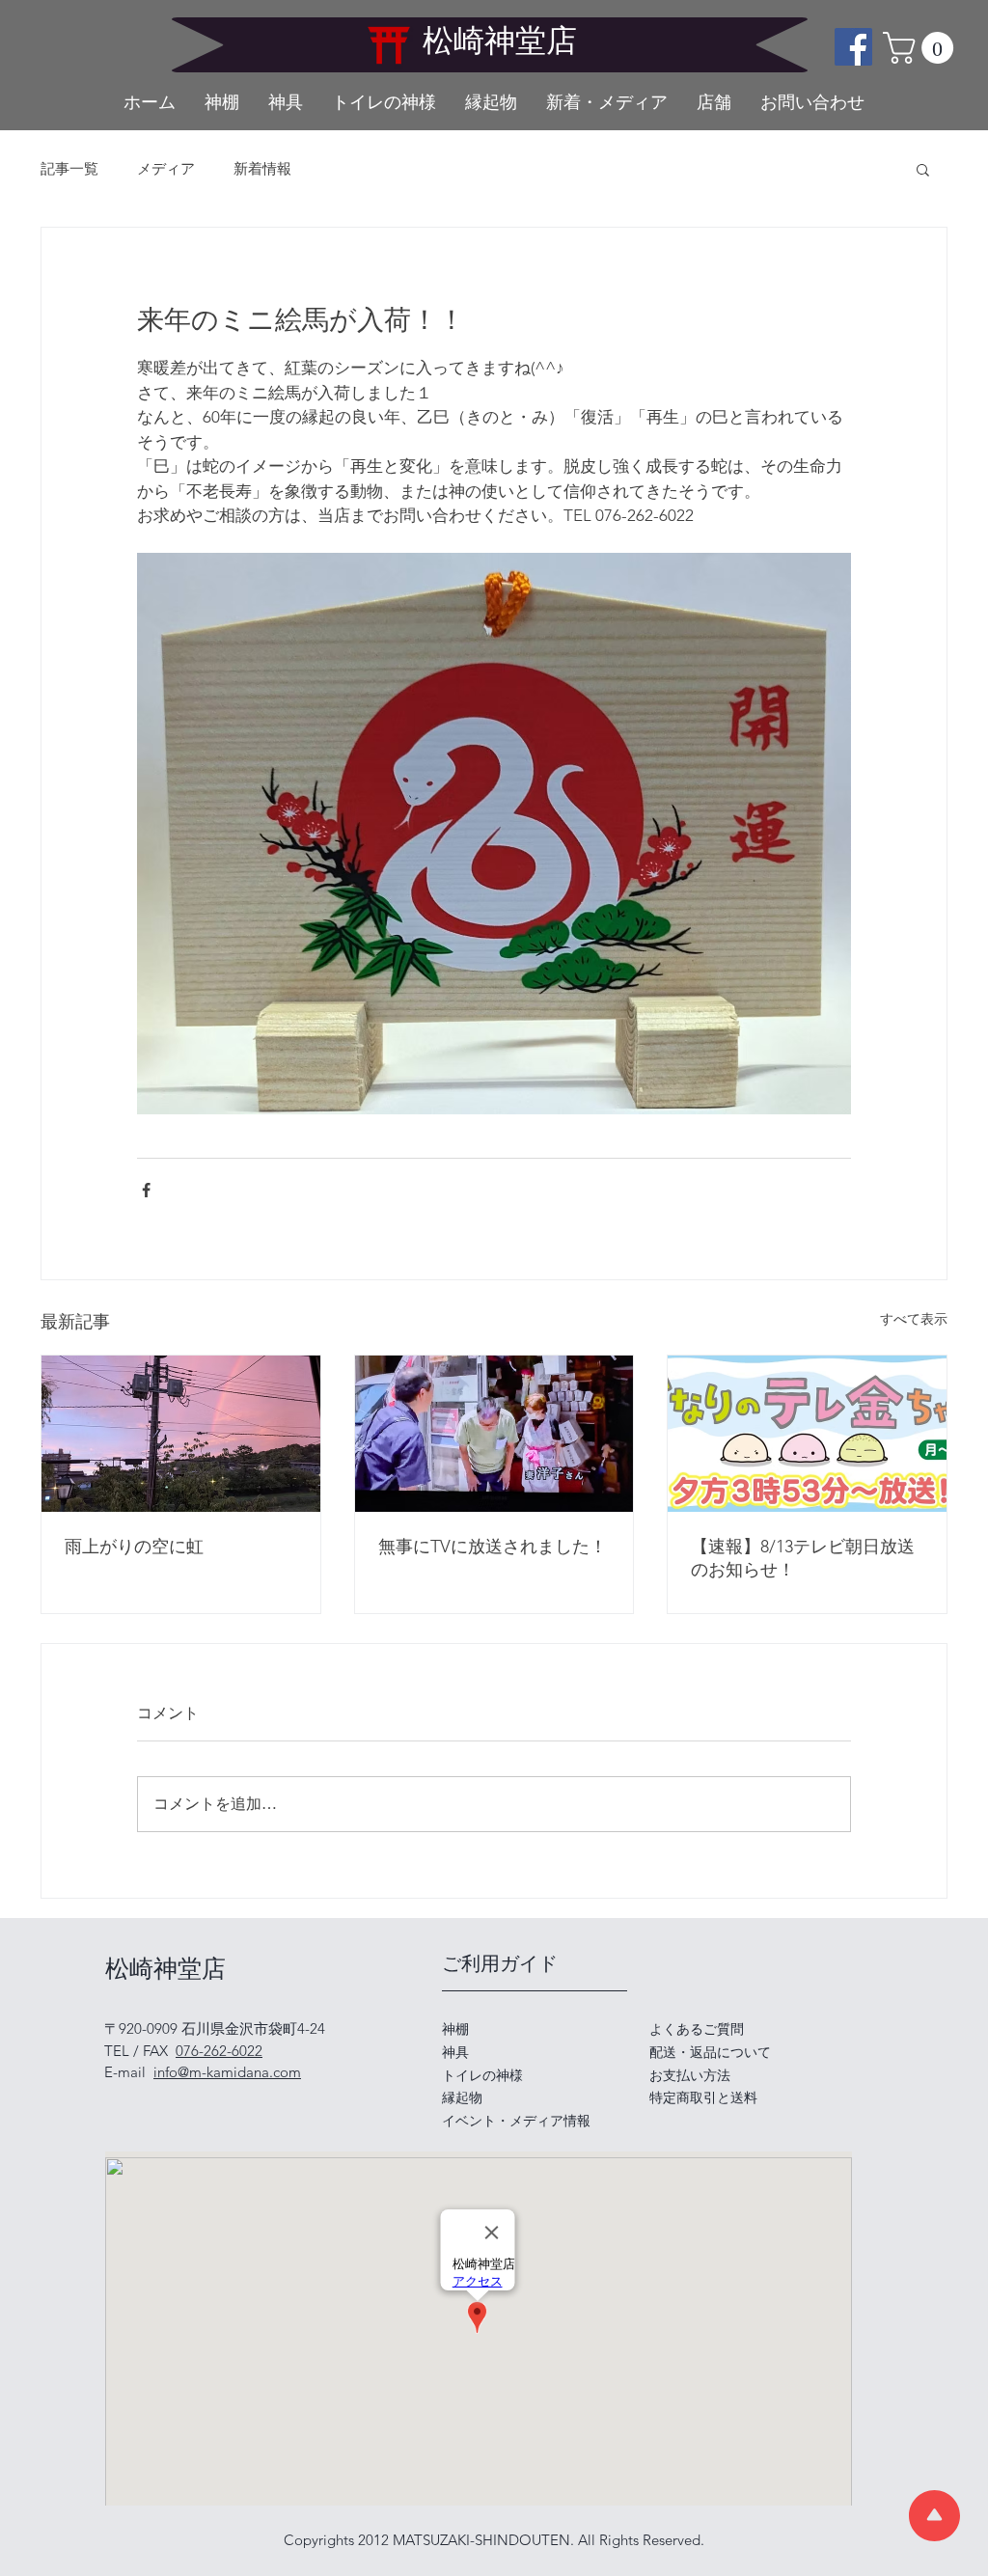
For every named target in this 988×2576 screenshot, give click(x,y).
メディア (166, 169)
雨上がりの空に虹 (134, 1547)
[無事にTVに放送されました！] (494, 1434)
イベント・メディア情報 (516, 2121)
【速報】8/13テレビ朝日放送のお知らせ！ (803, 1558)
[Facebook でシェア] (146, 1190)
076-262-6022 (219, 2051)
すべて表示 (914, 1319)
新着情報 (262, 169)
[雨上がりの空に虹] (181, 1434)
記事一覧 (69, 169)
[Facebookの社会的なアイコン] (853, 47)
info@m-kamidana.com (227, 2072)
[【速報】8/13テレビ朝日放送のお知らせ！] (807, 1434)
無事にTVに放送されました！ (493, 1547)
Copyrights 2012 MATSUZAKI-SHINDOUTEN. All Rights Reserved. (494, 2540)
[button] (922, 48)
